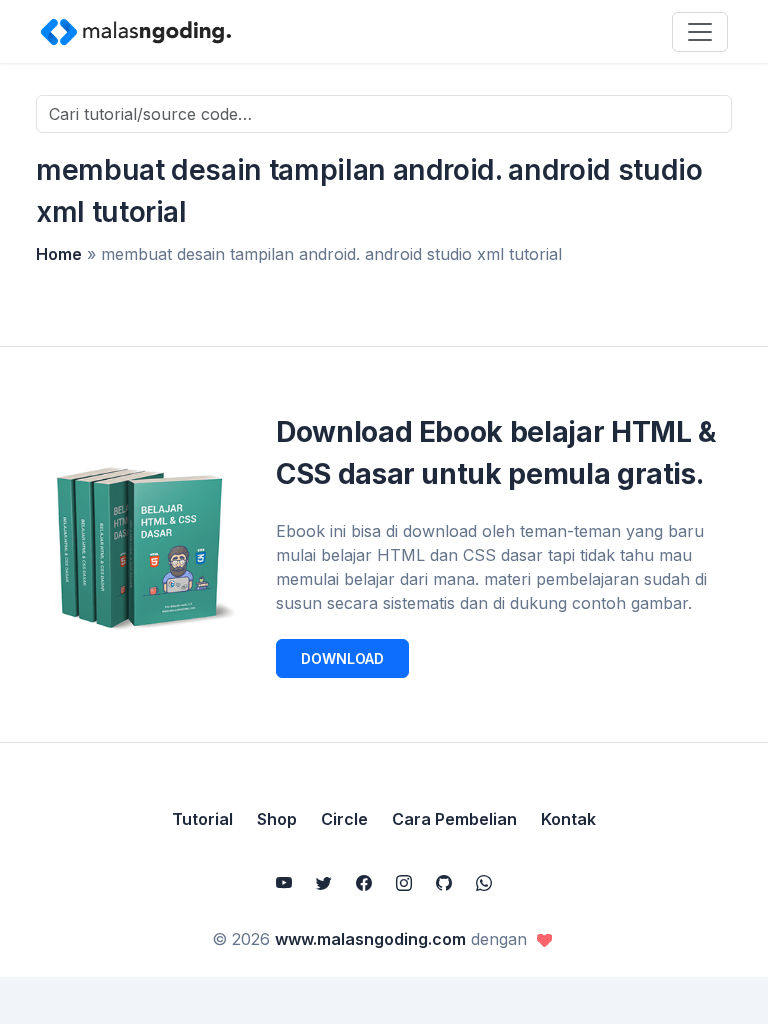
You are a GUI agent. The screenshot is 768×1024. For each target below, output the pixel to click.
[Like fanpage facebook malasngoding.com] (364, 883)
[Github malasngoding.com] (444, 883)
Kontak (568, 819)
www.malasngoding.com (370, 939)
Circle (344, 819)
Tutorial (202, 819)
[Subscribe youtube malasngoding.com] (284, 883)
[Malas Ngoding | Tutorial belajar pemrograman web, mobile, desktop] (136, 31)
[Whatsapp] (484, 883)
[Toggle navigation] (700, 32)
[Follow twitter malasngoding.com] (324, 883)
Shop (277, 819)
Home (59, 254)
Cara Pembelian (454, 819)
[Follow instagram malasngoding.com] (404, 883)
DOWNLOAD (342, 658)
